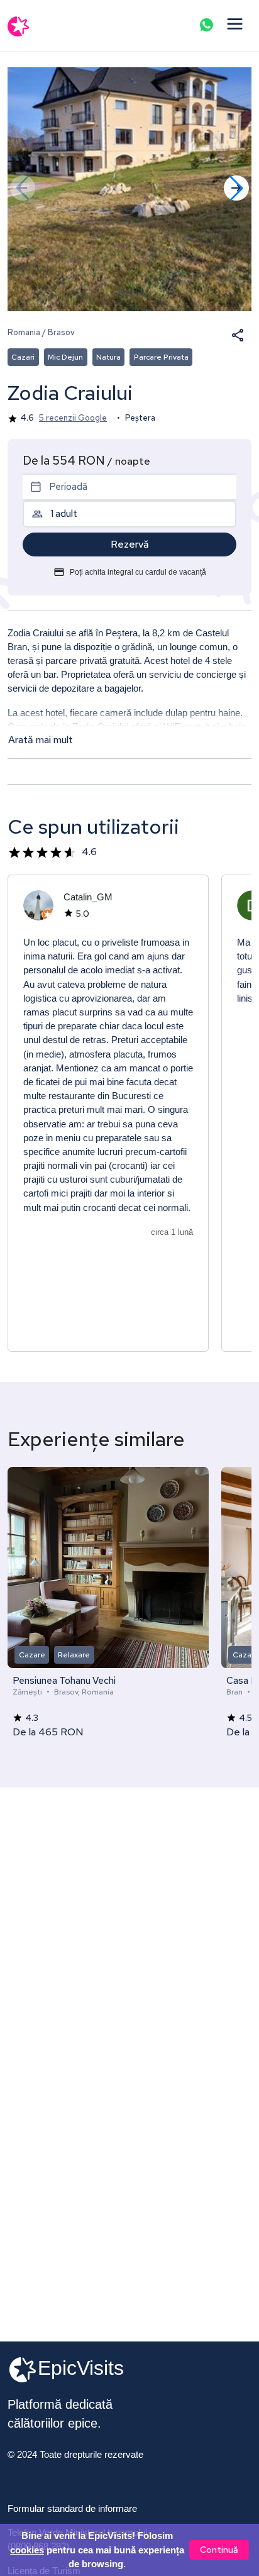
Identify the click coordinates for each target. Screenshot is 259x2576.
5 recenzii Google (73, 418)
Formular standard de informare (72, 2509)
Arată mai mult (41, 740)
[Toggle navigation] (235, 25)
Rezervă (130, 544)
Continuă (219, 2550)
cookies (27, 2550)
